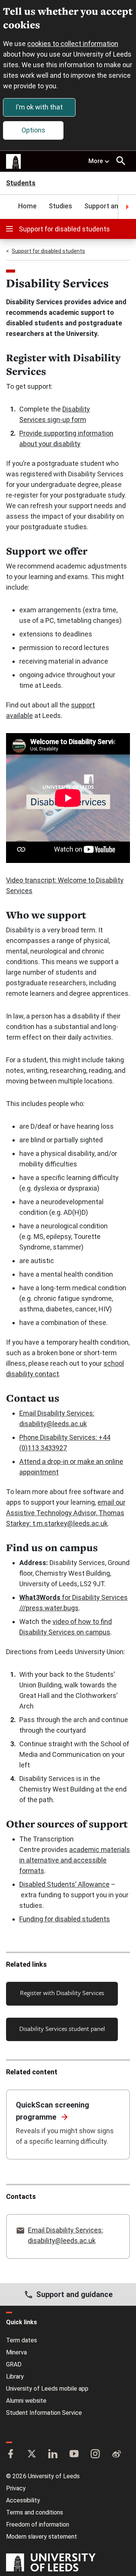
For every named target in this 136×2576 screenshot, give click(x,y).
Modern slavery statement (42, 2537)
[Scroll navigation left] (9, 207)
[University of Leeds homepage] (14, 162)
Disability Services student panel (62, 2028)
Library (15, 2376)
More (96, 161)
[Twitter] (32, 2454)
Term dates (22, 2340)
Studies (60, 206)
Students (21, 184)
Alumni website (26, 2401)
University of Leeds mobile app (47, 2389)
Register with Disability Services (62, 1993)
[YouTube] (74, 2454)
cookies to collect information (73, 44)
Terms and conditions (35, 2512)
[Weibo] (116, 2454)
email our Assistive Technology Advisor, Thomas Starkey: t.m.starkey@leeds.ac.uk (66, 1513)
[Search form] (121, 161)
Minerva (16, 2352)
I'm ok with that (39, 107)
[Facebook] (11, 2454)
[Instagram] (95, 2454)
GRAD (14, 2364)
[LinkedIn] (53, 2454)
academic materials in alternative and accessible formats (75, 1860)
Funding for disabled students (65, 1919)
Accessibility (23, 2500)
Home (27, 206)
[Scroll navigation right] (127, 207)
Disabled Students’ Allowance (64, 1884)
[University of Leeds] (51, 2563)
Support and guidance (74, 2294)
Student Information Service (44, 2413)
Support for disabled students (64, 229)
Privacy (16, 2488)
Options (33, 130)
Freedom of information (38, 2524)
